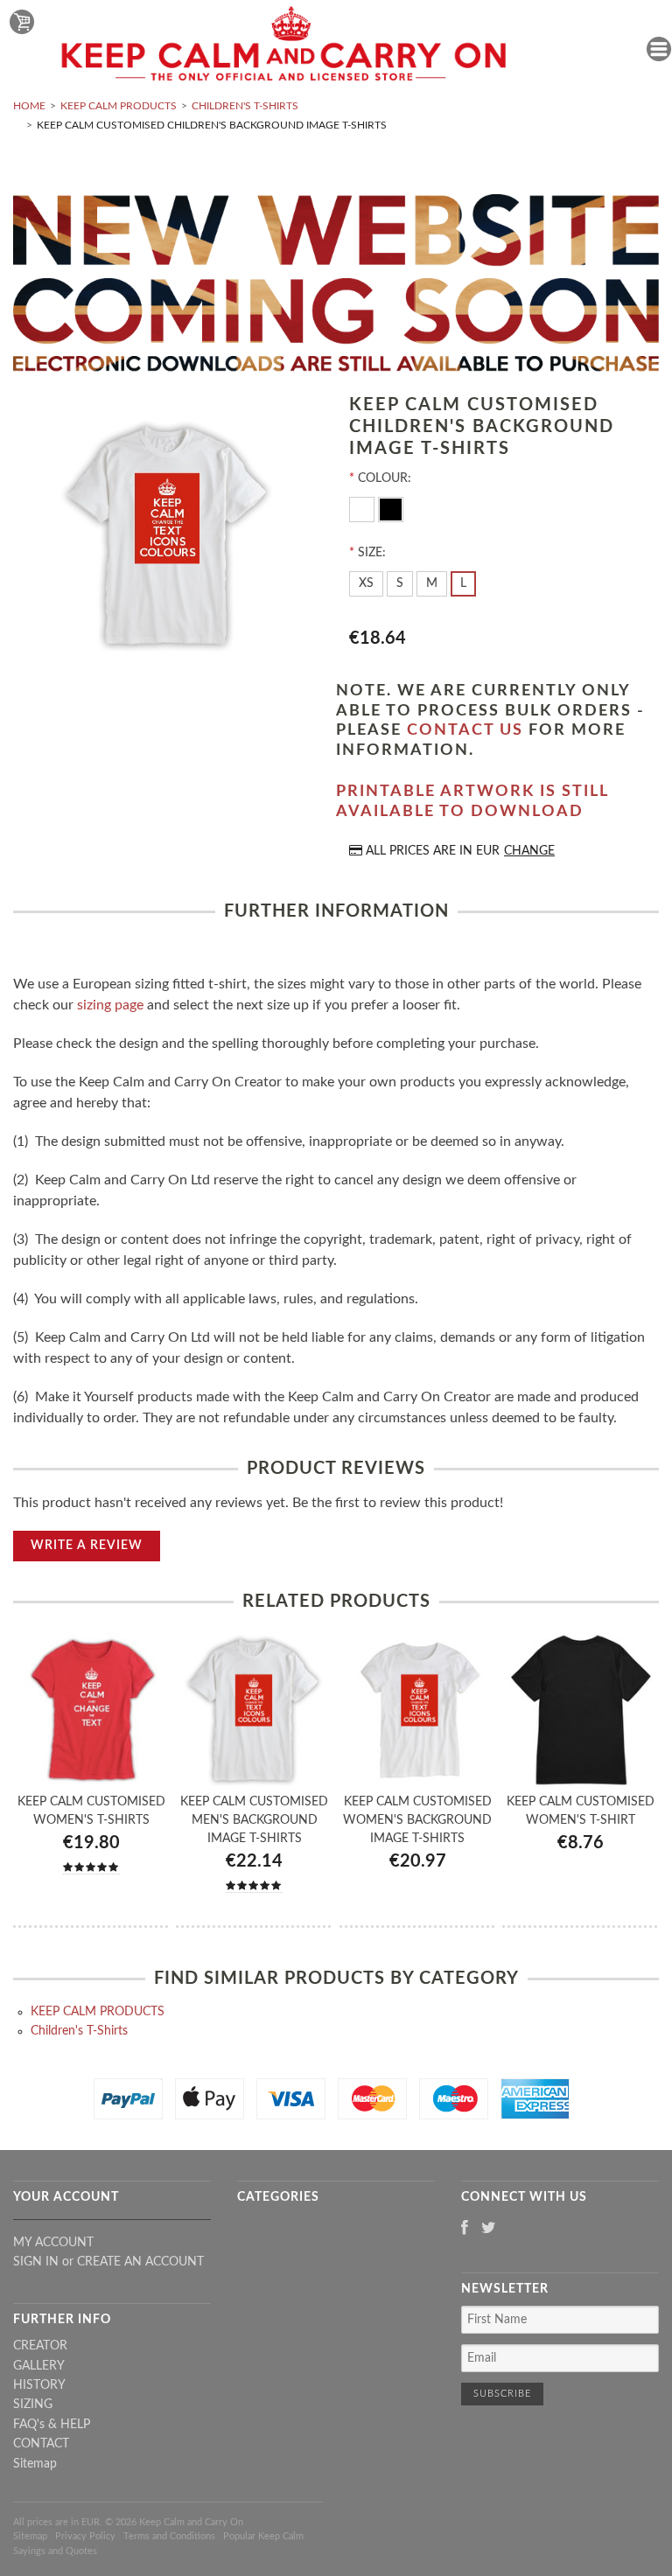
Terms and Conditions (169, 2536)
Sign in (36, 2262)
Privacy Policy (85, 2536)
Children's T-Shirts (245, 106)
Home (29, 106)
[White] (364, 508)
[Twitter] (489, 2229)
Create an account (140, 2262)
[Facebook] (465, 2229)
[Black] (391, 508)
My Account (53, 2243)
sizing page (110, 1005)
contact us (465, 730)
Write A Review (87, 1546)
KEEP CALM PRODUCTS (119, 106)
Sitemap (35, 2464)
